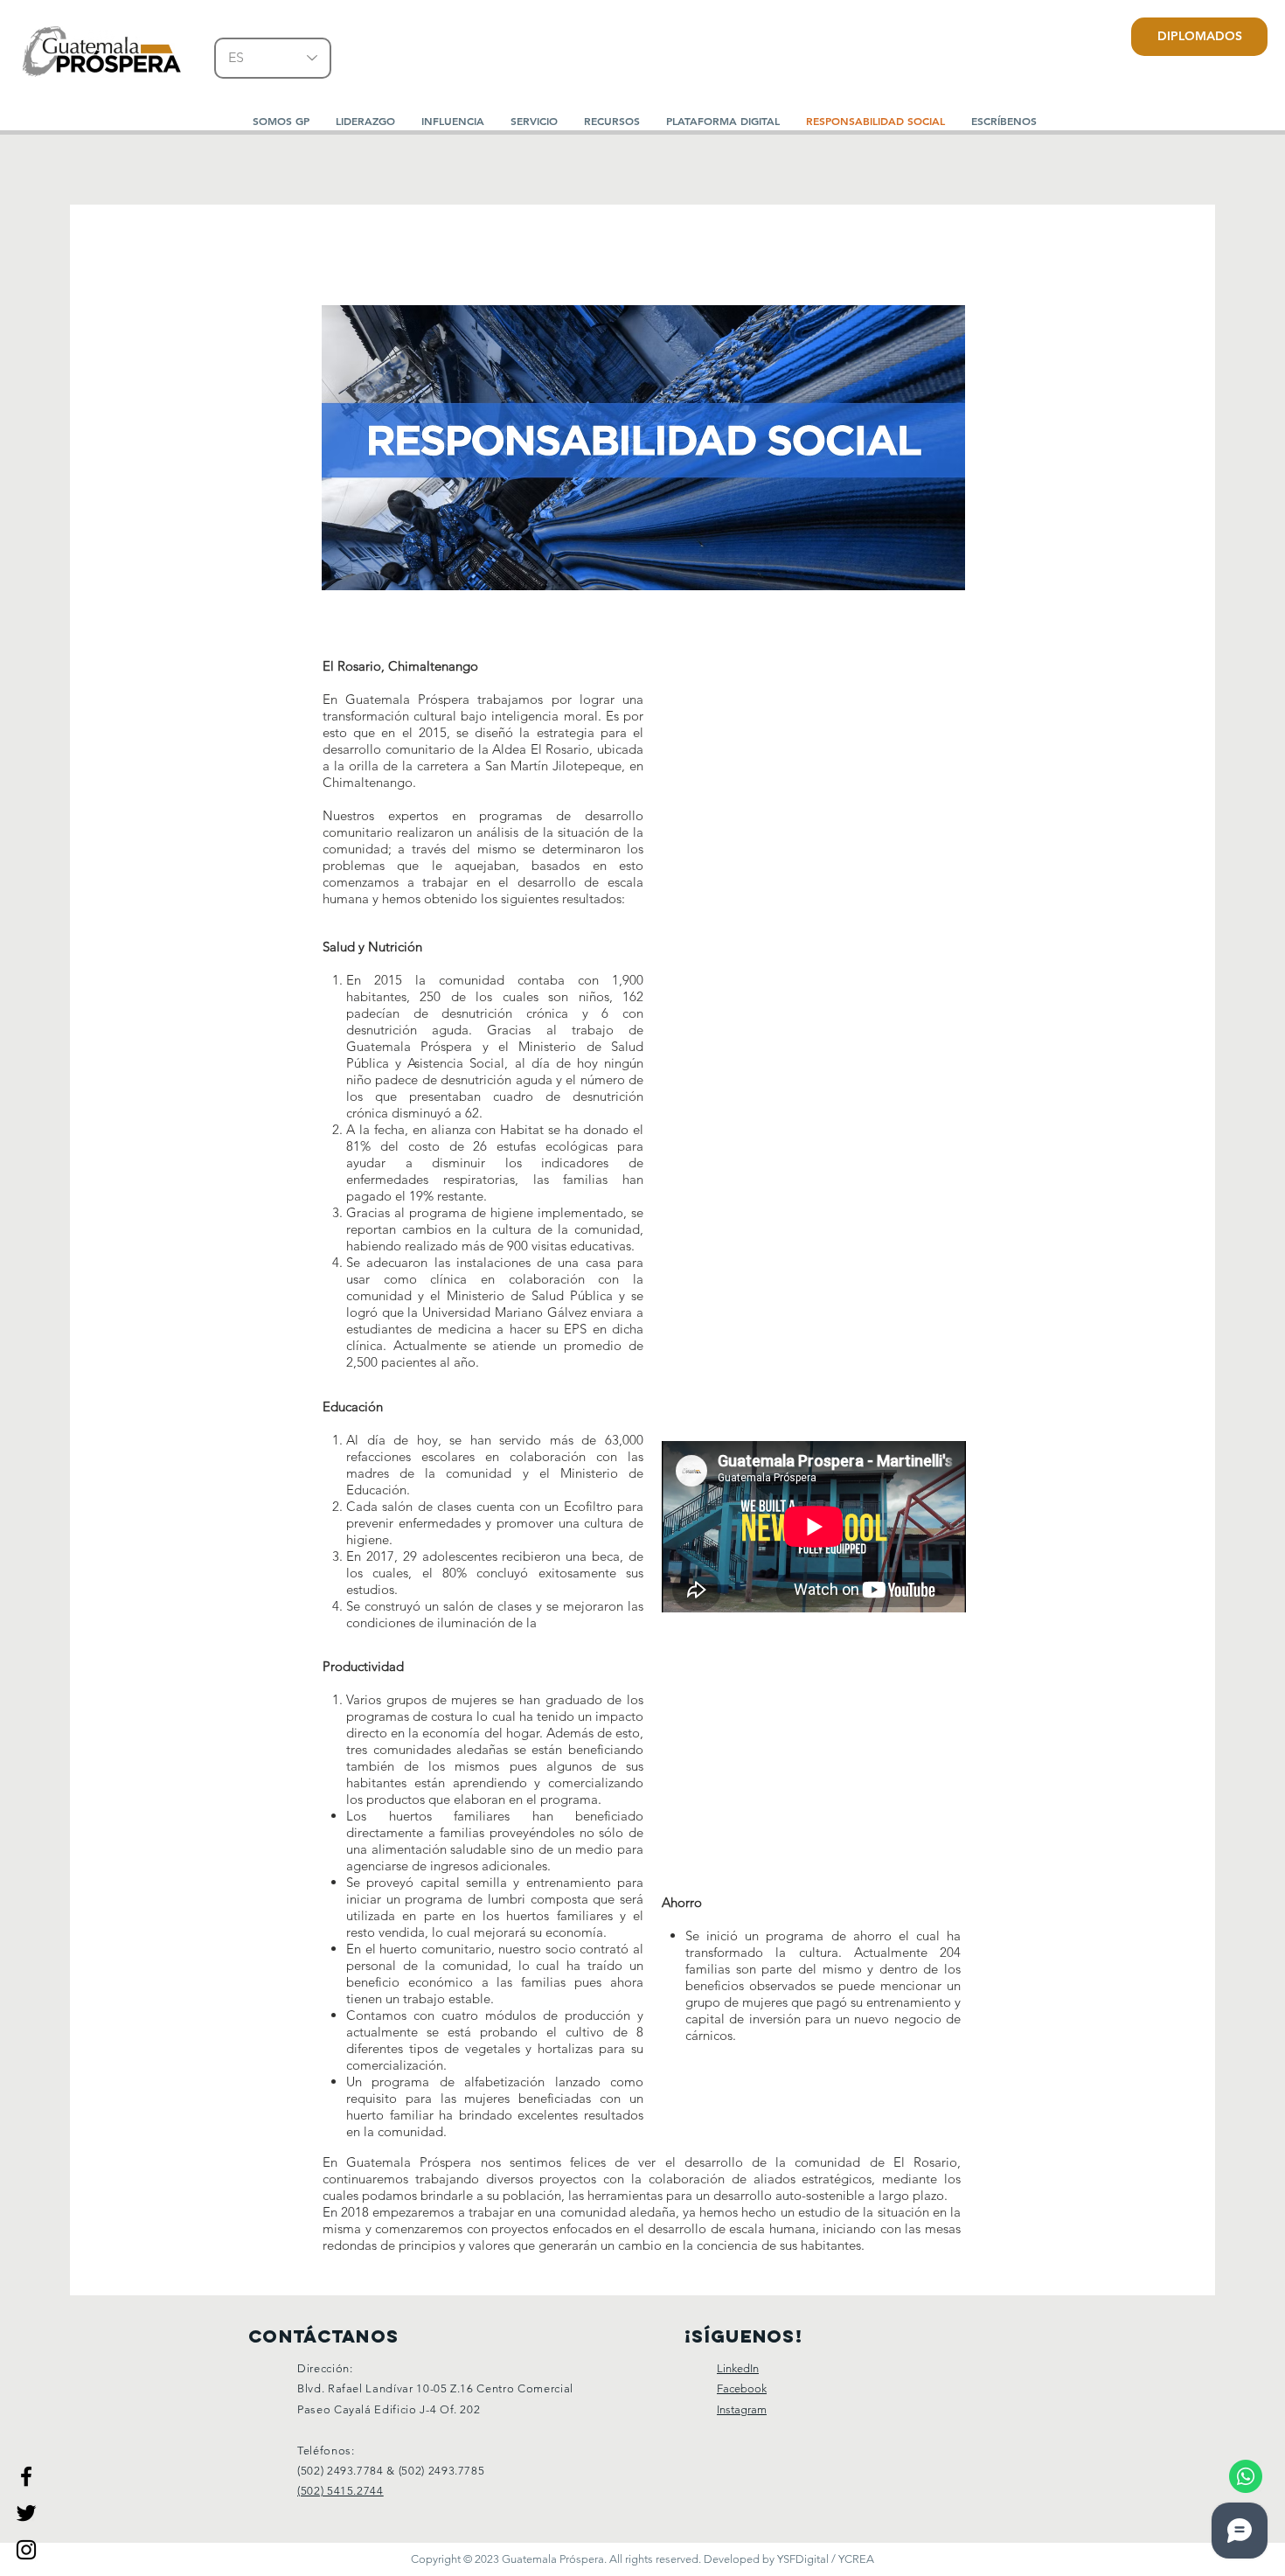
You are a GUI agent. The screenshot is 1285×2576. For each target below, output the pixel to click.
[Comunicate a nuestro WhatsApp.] (1246, 2476)
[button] (365, 121)
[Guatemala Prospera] (26, 2476)
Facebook (742, 2388)
